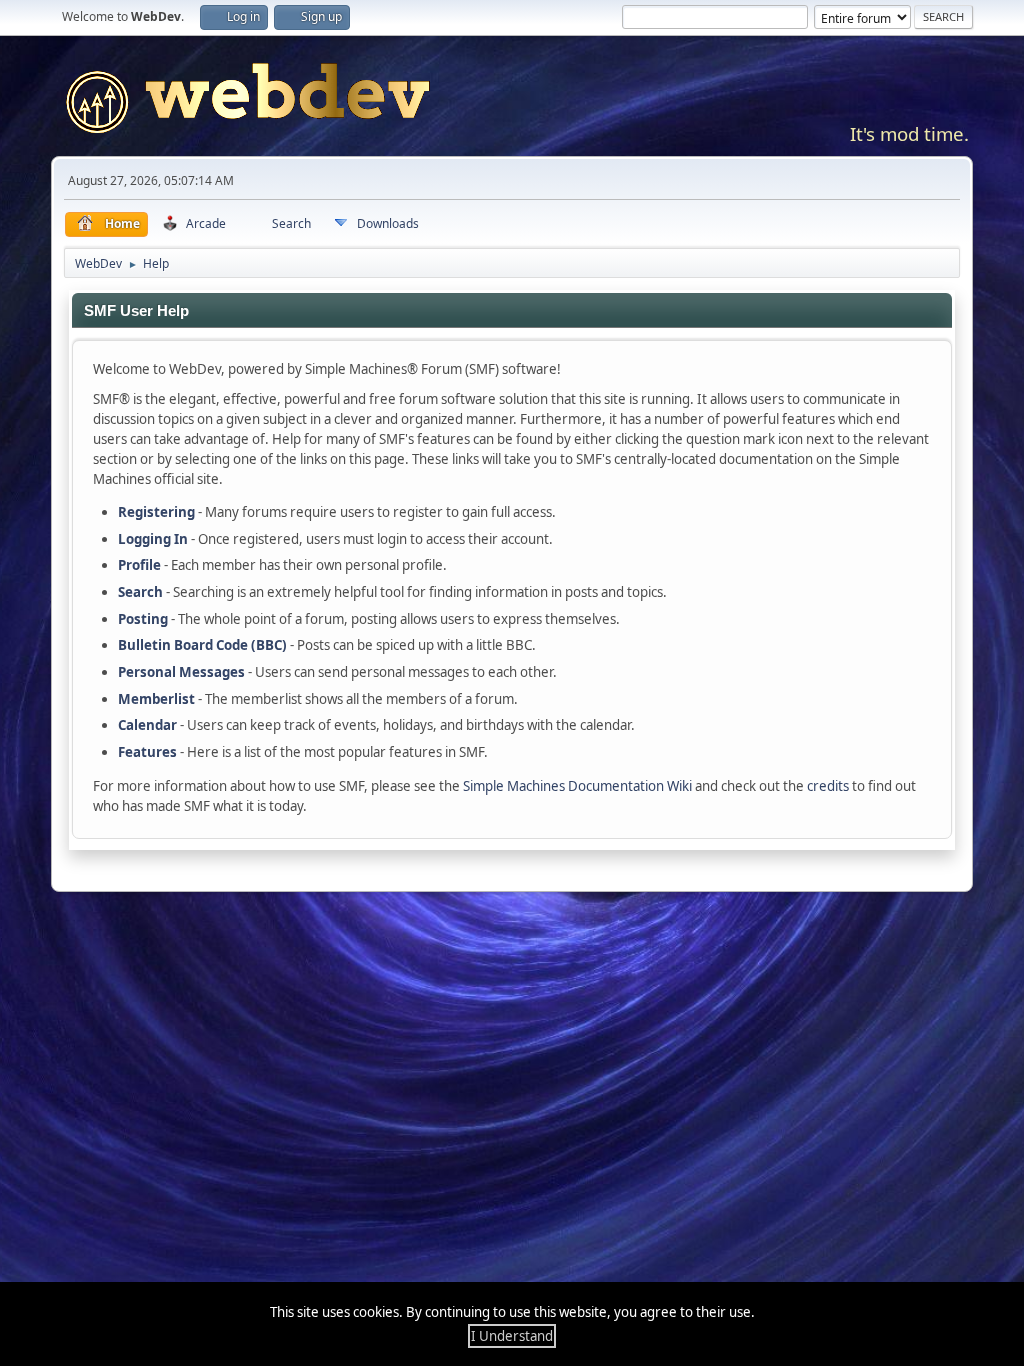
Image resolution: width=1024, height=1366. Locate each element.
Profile (139, 565)
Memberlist (156, 699)
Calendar (147, 725)
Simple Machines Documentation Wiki (577, 786)
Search (140, 592)
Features (147, 752)
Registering (156, 512)
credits (828, 786)
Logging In (153, 539)
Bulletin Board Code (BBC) (202, 645)
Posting (143, 619)
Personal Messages (181, 672)
